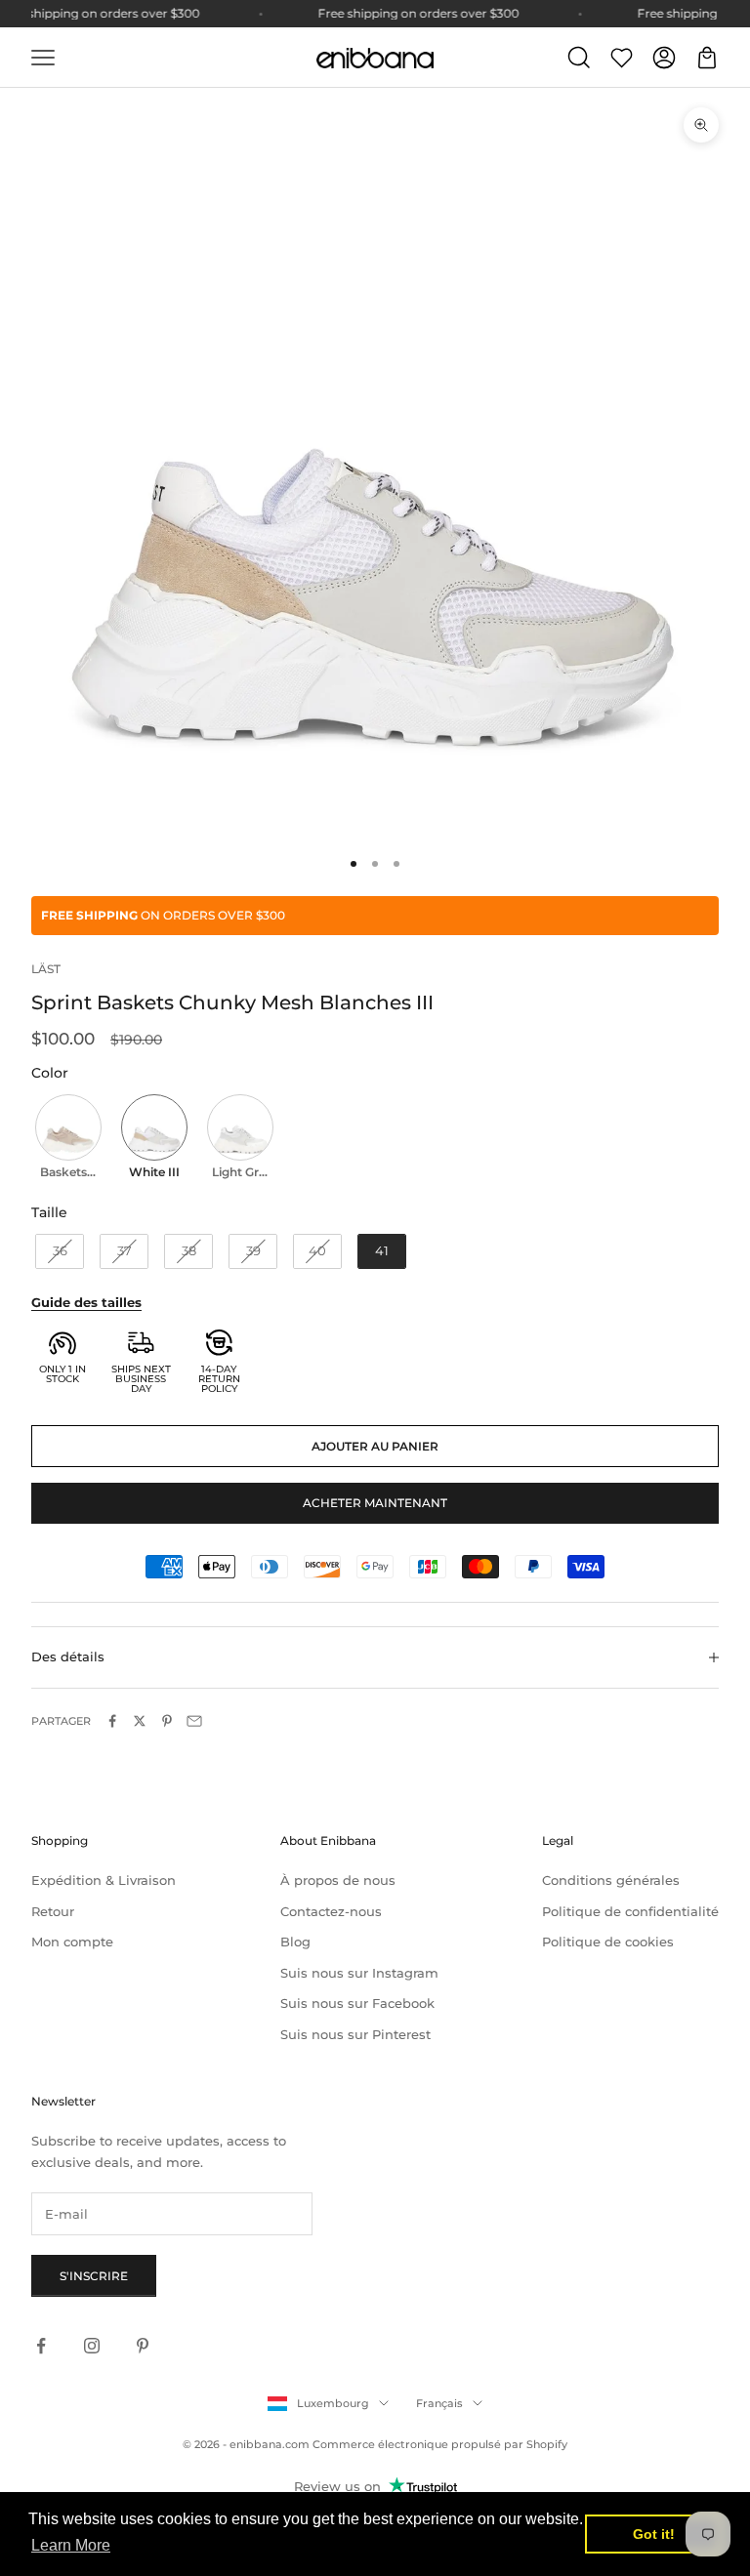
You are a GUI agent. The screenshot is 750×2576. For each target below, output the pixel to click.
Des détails (68, 1656)
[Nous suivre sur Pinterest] (143, 2346)
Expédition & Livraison (104, 1880)
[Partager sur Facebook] (112, 1721)
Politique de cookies (608, 1942)
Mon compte (72, 1942)
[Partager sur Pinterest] (167, 1721)
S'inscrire (94, 2276)
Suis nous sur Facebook (357, 2003)
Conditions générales (611, 1880)
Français (439, 2403)
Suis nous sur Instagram (359, 1973)
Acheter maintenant (375, 1503)
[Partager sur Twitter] (140, 1721)
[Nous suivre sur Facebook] (41, 2346)
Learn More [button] (71, 2545)
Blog (295, 1942)
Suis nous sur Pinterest (355, 2034)
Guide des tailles (86, 1302)
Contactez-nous (331, 1911)
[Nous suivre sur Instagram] (92, 2346)
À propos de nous (338, 1880)
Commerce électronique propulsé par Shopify (440, 2444)
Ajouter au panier (375, 1446)
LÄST (46, 969)
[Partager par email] (194, 1721)
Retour (53, 1911)
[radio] (66, 1139)
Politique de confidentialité (630, 1911)
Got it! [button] (654, 2534)
